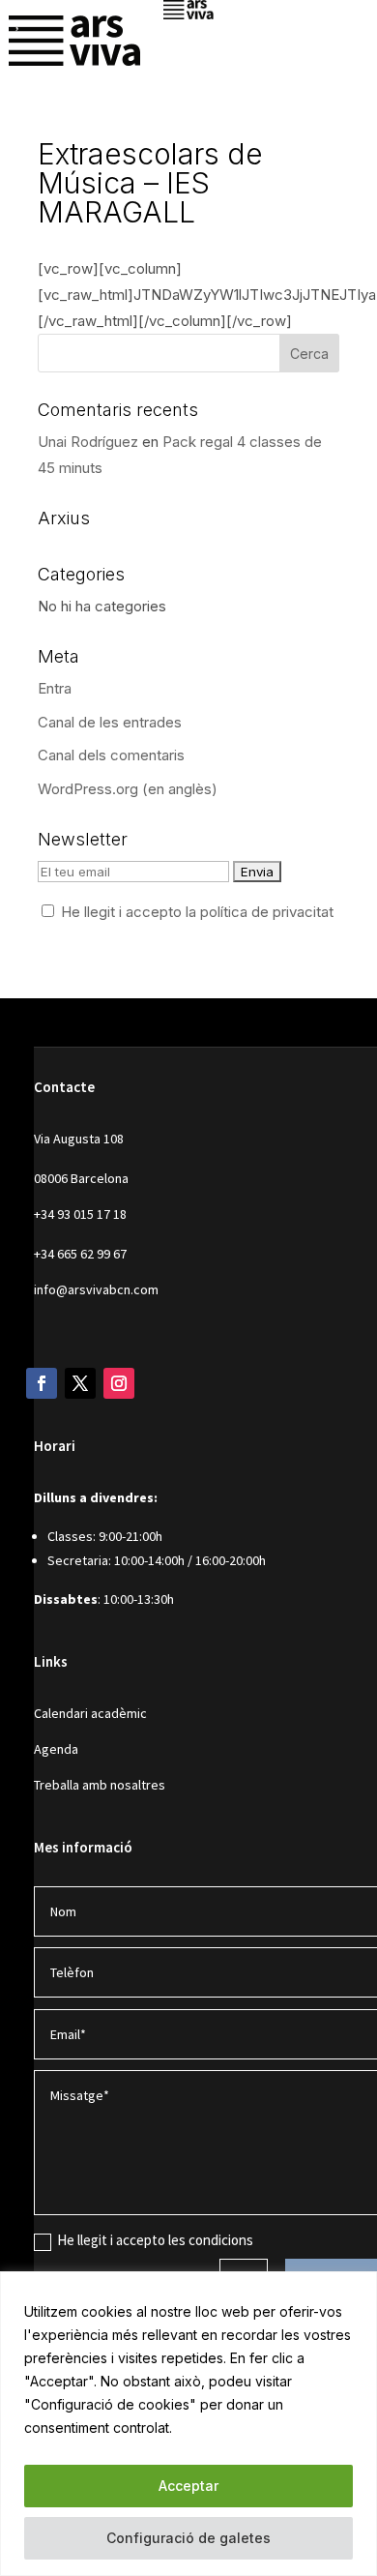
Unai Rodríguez (88, 442)
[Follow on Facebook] (42, 1383)
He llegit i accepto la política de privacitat (197, 912)
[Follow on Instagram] (119, 1383)
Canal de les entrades (110, 722)
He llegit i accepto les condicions (155, 2240)
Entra (55, 688)
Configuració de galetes (188, 2538)
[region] (188, 2424)
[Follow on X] (80, 1383)
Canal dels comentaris (111, 755)
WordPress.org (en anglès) (128, 789)
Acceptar (188, 2486)
